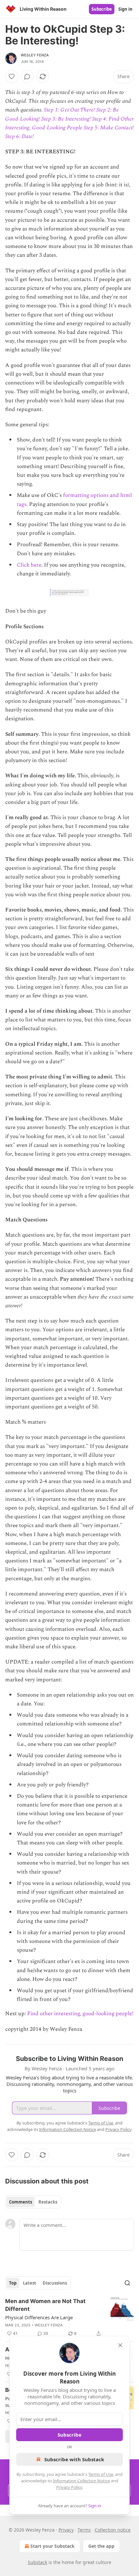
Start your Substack (53, 2546)
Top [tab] (13, 2283)
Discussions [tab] (55, 2283)
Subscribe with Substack (74, 2459)
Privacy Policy (69, 2487)
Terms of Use (101, 2474)
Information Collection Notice (81, 2481)
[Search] (127, 2283)
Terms (84, 2530)
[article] (69, 2317)
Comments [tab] (21, 2202)
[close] (120, 2345)
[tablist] (33, 2202)
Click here (29, 565)
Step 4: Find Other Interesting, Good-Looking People (69, 123)
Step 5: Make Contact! (109, 128)
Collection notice (113, 2530)
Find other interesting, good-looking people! (80, 2014)
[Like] (12, 76)
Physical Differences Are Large (39, 2317)
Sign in (125, 9)
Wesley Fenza (35, 55)
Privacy (66, 2530)
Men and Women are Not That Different (45, 2305)
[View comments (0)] (27, 76)
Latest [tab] (30, 2283)
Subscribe (102, 9)
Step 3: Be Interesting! (66, 119)
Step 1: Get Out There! (69, 110)
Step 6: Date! (20, 136)
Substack (37, 2562)
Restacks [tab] (48, 2202)
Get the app (101, 2546)
